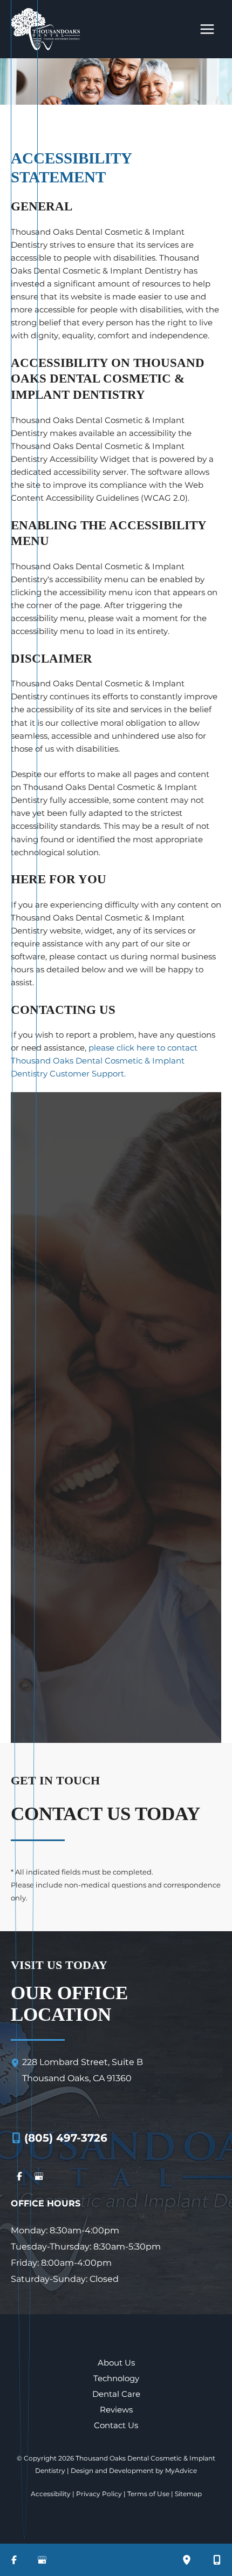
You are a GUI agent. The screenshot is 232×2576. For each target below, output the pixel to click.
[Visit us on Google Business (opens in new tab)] (39, 2176)
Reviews (116, 2410)
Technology (116, 2379)
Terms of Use (148, 2494)
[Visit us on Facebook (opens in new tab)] (14, 2560)
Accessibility (51, 2494)
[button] (116, 1247)
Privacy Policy (99, 2494)
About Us (116, 2363)
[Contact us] (217, 2560)
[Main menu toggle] (207, 29)
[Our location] (187, 2560)
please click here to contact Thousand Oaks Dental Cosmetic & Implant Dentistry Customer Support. (104, 1061)
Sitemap (188, 2494)
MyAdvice (181, 2471)
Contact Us (116, 2425)
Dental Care (116, 2394)
